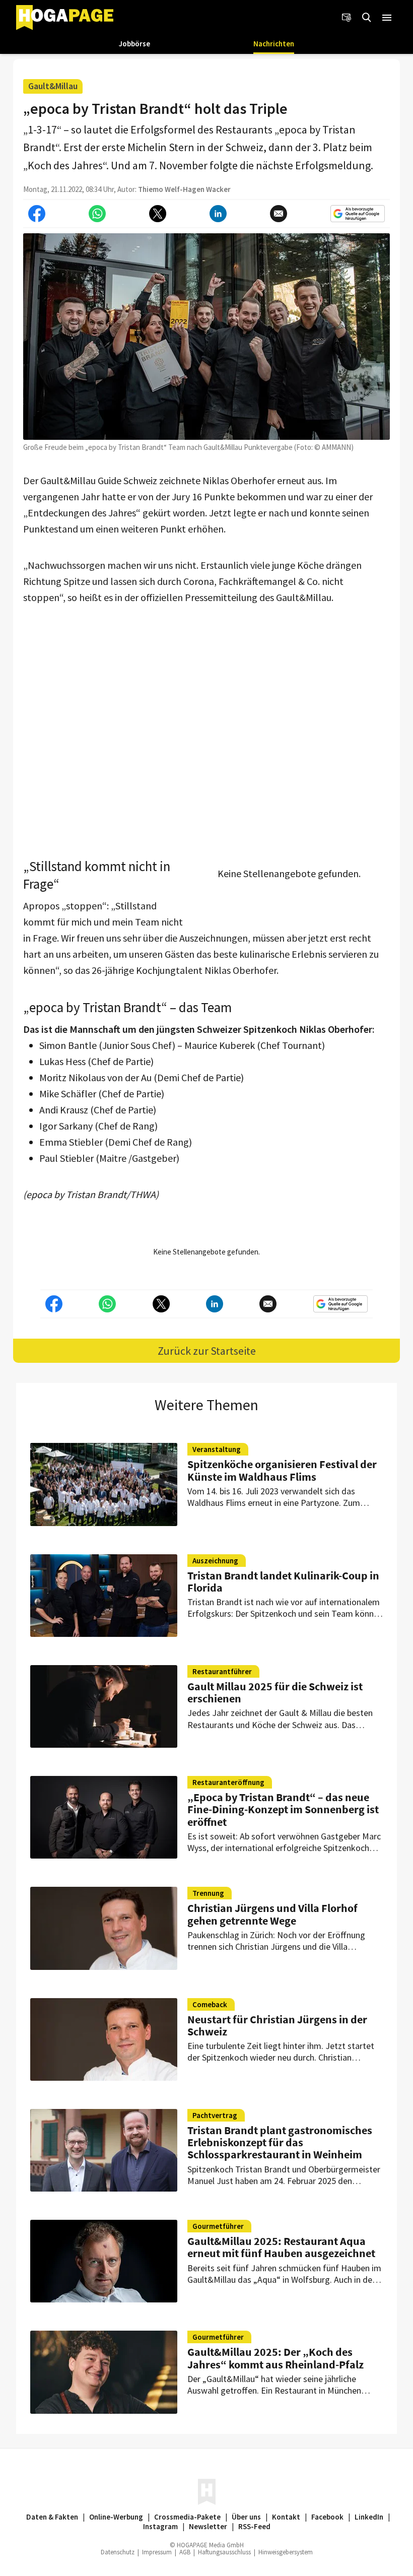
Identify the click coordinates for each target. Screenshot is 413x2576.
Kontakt (286, 2517)
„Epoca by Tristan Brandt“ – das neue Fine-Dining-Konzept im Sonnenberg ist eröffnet (283, 1809)
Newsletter (208, 2526)
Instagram (160, 2526)
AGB (185, 2552)
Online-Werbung (116, 2517)
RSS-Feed (254, 2526)
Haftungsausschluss (224, 2552)
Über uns (246, 2517)
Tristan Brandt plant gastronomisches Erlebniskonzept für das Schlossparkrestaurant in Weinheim (280, 2142)
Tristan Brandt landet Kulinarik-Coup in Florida (283, 1581)
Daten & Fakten (52, 2517)
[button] (387, 18)
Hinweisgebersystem (286, 2552)
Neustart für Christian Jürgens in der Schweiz (277, 2025)
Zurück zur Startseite (207, 1351)
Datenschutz (118, 2552)
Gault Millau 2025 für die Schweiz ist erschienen (275, 1692)
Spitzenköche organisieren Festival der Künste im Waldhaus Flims (282, 1470)
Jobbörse (134, 44)
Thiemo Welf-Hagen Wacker (184, 189)
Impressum (157, 2552)
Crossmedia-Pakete (187, 2517)
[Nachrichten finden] (367, 18)
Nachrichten (274, 44)
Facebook (327, 2517)
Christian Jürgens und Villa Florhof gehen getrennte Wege (272, 1914)
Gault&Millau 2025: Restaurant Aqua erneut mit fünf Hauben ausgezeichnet (281, 2247)
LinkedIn (369, 2517)
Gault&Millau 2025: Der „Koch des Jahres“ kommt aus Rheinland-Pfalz (276, 2358)
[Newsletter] (347, 18)
